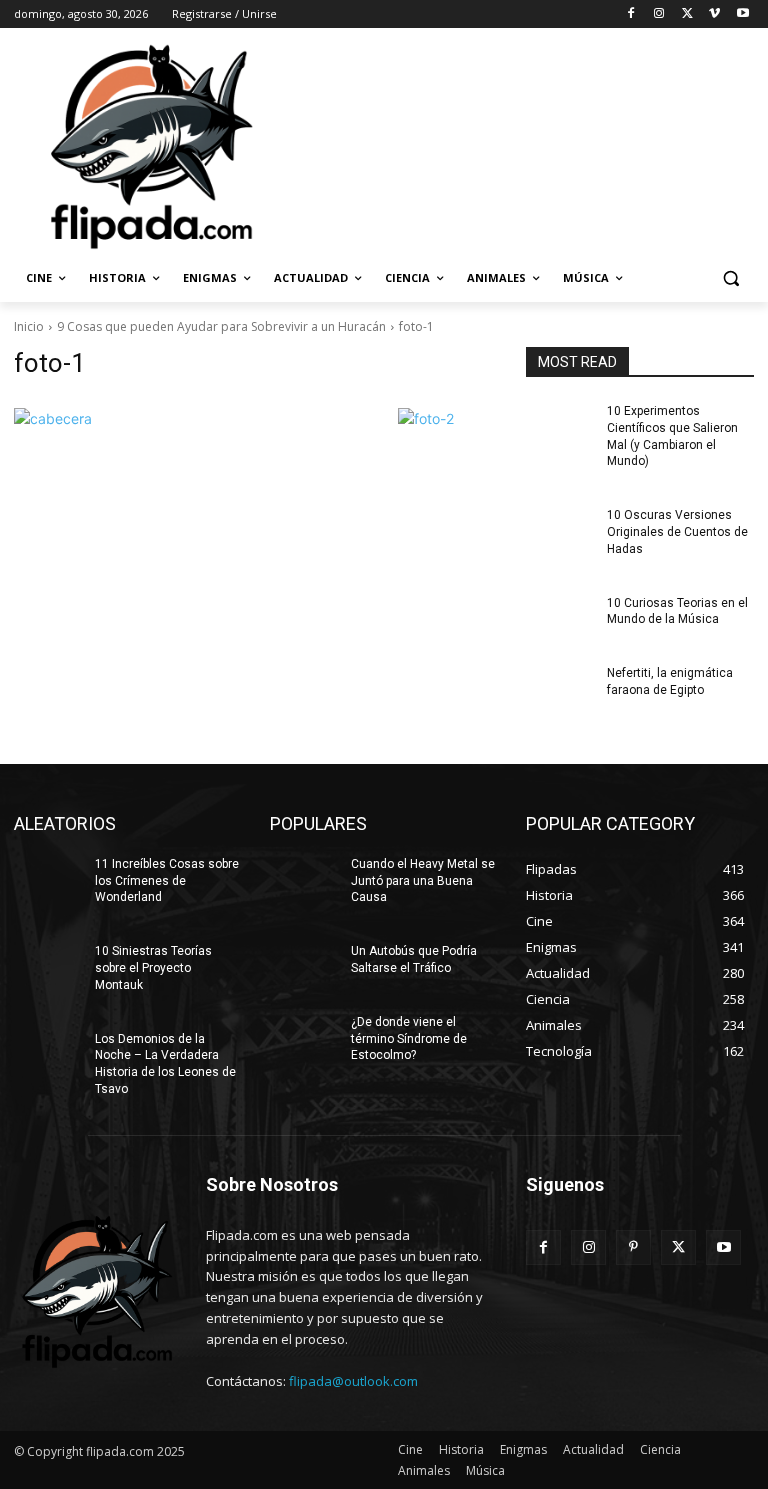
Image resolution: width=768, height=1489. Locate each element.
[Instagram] (659, 14)
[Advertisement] (520, 145)
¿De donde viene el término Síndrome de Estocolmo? (409, 1039)
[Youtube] (742, 14)
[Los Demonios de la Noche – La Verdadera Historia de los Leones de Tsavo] (48, 1055)
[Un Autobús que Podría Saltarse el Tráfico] (304, 967)
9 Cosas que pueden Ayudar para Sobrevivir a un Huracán (221, 326)
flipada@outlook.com (353, 1381)
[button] (730, 278)
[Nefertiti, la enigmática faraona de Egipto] (560, 689)
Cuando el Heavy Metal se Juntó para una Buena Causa (423, 881)
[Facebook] (631, 14)
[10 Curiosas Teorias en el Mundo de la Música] (560, 619)
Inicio (29, 326)
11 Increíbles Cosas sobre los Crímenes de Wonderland (167, 881)
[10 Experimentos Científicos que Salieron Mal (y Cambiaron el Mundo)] (560, 427)
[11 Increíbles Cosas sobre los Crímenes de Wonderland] (48, 880)
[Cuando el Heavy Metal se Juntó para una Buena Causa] (304, 880)
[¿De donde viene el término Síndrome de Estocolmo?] (304, 1038)
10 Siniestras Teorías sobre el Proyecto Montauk (153, 968)
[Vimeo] (714, 14)
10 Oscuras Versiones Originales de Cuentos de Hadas (677, 532)
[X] (687, 14)
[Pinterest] (633, 1247)
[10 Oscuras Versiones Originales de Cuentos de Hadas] (560, 531)
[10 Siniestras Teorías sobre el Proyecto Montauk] (48, 967)
